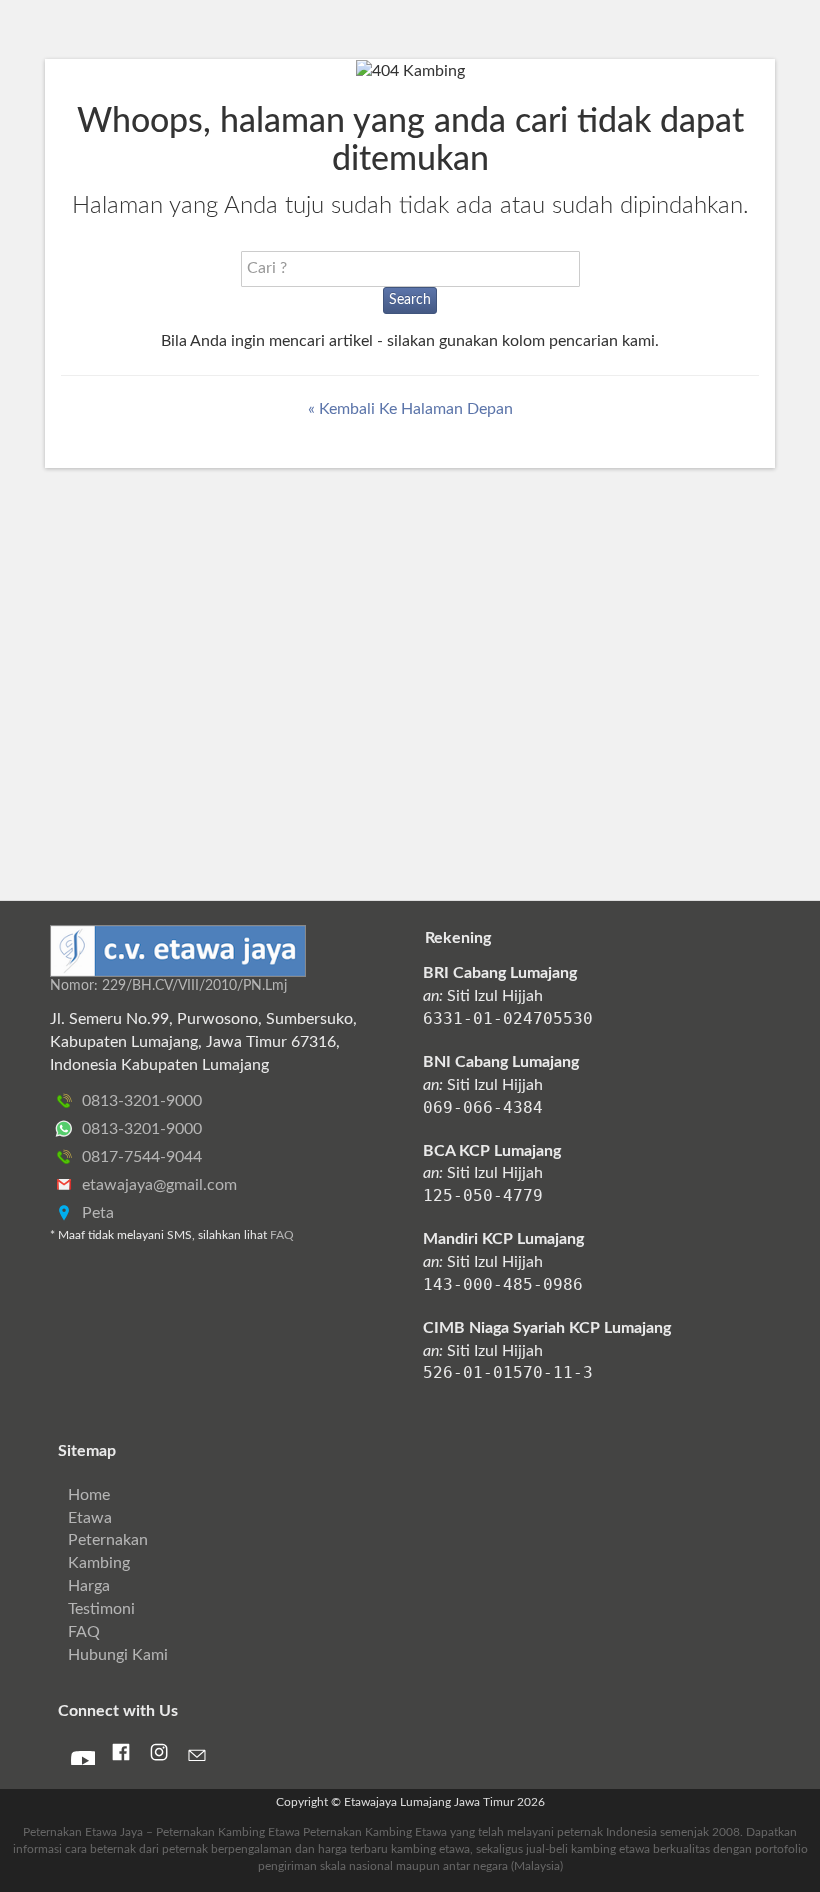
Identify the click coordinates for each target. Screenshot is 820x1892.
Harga (89, 1586)
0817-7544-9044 (140, 1157)
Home (89, 1495)
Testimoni (101, 1609)
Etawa (90, 1518)
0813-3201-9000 (140, 1101)
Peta (96, 1213)
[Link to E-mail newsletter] (197, 1759)
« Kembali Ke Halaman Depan (410, 409)
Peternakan (108, 1540)
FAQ (282, 1235)
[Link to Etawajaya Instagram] (159, 1757)
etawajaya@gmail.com (157, 1185)
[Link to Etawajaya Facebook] (121, 1757)
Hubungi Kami (118, 1655)
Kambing (99, 1563)
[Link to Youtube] (83, 1759)
